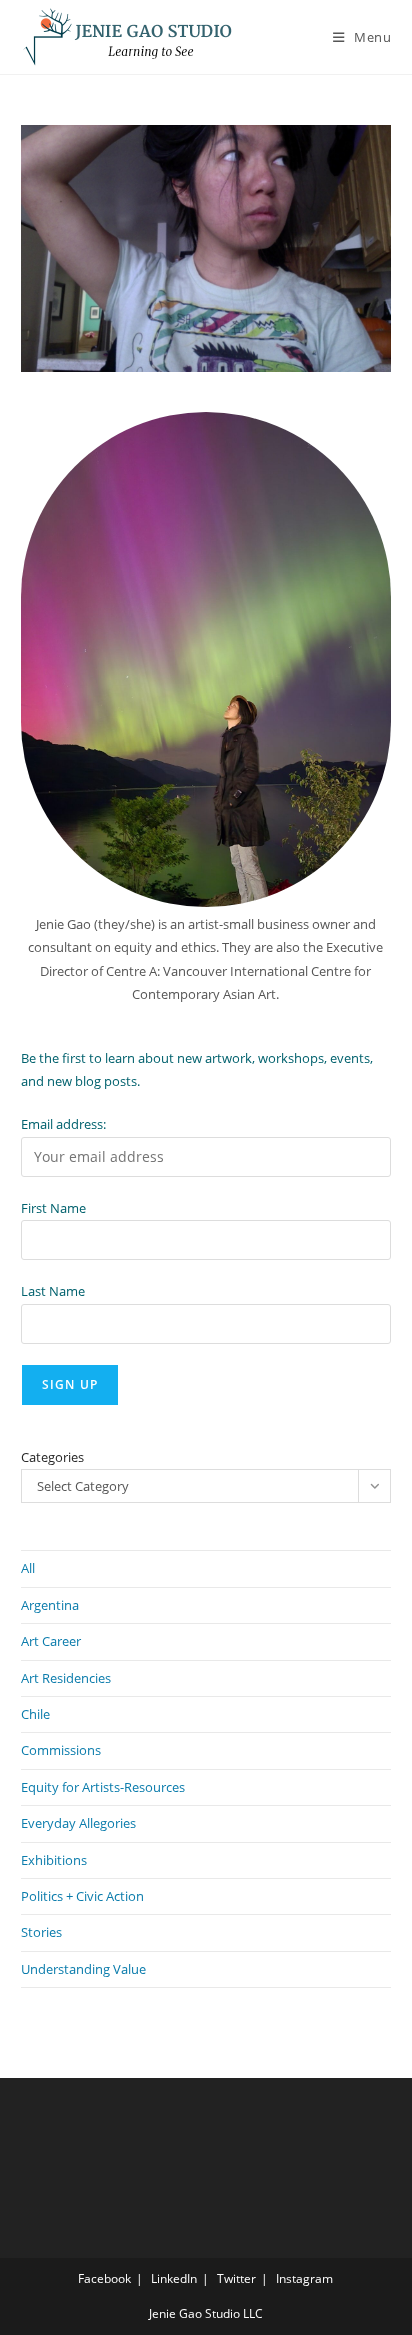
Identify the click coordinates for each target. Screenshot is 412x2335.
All (28, 1568)
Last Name (53, 1291)
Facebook (104, 2278)
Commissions (61, 1750)
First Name (53, 1208)
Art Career (51, 1641)
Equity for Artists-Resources (103, 1787)
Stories (41, 1932)
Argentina (50, 1605)
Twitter (236, 2278)
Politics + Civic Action (82, 1896)
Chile (35, 1714)
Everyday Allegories (78, 1823)
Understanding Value (83, 1969)
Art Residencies (66, 1678)
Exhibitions (54, 1860)
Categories (52, 1457)
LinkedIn (174, 2278)
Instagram (304, 2278)
